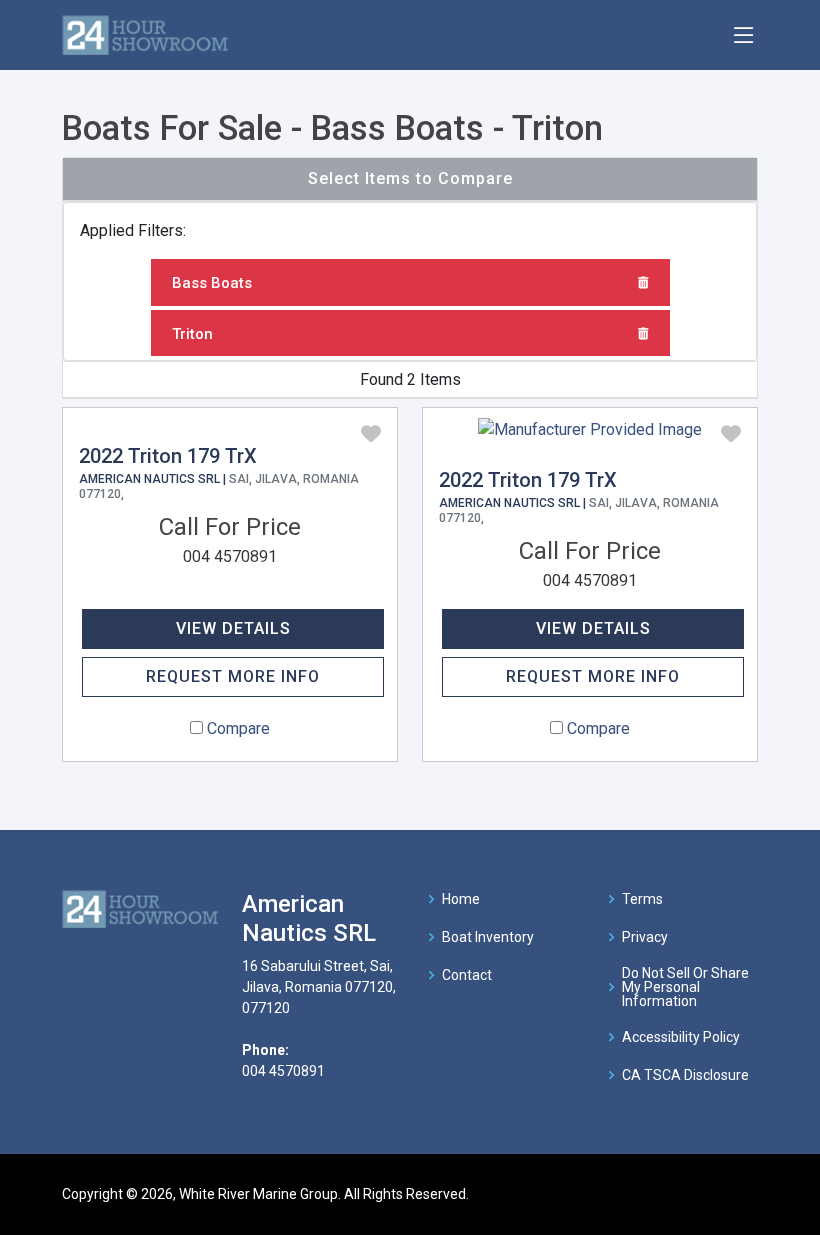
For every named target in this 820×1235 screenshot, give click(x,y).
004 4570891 (230, 556)
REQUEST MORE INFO (233, 676)
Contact (467, 975)
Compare (238, 728)
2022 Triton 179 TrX (168, 456)
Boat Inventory (488, 937)
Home (461, 899)
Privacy (645, 937)
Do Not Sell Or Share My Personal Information (685, 987)
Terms (642, 899)
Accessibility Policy (681, 1037)
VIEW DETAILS (233, 628)
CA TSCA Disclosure (685, 1075)
